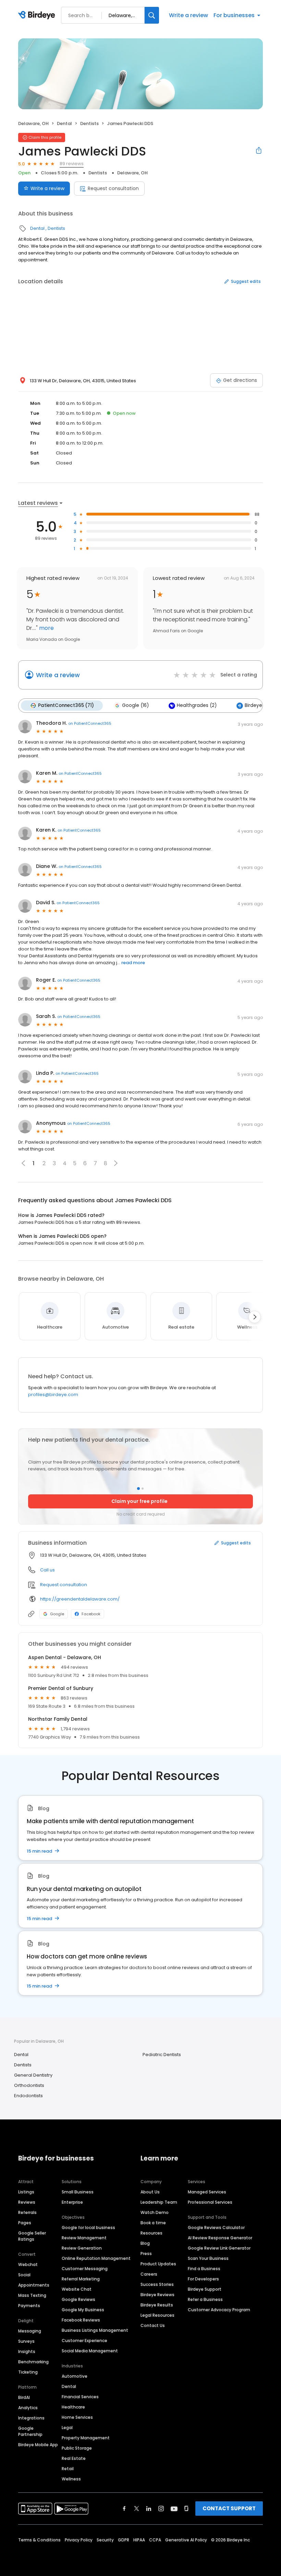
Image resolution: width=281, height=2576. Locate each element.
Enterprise (72, 2202)
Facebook (91, 1614)
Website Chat (77, 2289)
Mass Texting (32, 2295)
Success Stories (157, 2284)
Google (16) (135, 705)
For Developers (203, 2279)
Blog (145, 2243)
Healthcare (73, 2407)
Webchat (28, 2264)
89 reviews (72, 164)
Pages (25, 2223)
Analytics (28, 2408)
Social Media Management (90, 2351)
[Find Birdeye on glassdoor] (186, 2509)
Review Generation (82, 2248)
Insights (27, 2351)
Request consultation (113, 188)
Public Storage (77, 2448)
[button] (116, 1163)
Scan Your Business (208, 2258)
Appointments (34, 2285)
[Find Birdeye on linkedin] (149, 2509)
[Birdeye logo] (38, 15)
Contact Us (153, 2325)
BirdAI (24, 2397)
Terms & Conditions (39, 2540)
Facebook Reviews (81, 2320)
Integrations (31, 2418)
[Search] (152, 15)
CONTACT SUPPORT (229, 2508)
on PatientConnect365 (90, 723)
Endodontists (28, 2096)
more (46, 628)
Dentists (89, 123)
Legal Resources (157, 2315)
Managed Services (207, 2192)
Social (24, 2275)
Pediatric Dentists (162, 2055)
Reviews (27, 2202)
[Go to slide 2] (143, 1489)
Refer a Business (205, 2299)
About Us (150, 2192)
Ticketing (28, 2372)
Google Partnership (30, 2431)
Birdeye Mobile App (38, 2445)
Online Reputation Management (96, 2258)
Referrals (27, 2212)
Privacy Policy (79, 2540)
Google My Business (83, 2310)
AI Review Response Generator (220, 2238)
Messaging (30, 2331)
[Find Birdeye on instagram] (161, 2509)
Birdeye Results (157, 2305)
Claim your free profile (139, 1501)
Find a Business (204, 2269)
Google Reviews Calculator (216, 2227)
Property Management (86, 2438)
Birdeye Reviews (157, 2295)
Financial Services (80, 2397)
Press (146, 2254)
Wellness (71, 2479)
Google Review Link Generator (219, 2248)
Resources (151, 2233)
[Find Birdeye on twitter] (137, 2509)
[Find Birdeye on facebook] (124, 2509)
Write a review (188, 15)
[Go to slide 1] (138, 1489)
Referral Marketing (81, 2279)
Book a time (153, 2223)
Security (105, 2540)
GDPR (124, 2540)
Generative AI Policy (186, 2540)
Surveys (26, 2341)
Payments (29, 2306)
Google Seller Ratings (32, 2236)
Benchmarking (33, 2362)
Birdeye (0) (258, 705)
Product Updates (158, 2264)
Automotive (75, 2376)
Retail (68, 2469)
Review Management (84, 2238)
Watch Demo (155, 2212)
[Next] (255, 1317)
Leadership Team (159, 2202)
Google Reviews (78, 2299)
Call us (47, 1570)
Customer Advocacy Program (219, 2310)
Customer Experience (84, 2341)
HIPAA (139, 2540)
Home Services (77, 2417)
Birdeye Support (205, 2289)
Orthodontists (29, 2085)
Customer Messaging (85, 2269)
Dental (64, 123)
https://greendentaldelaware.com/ (80, 1599)
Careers (149, 2274)
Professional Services (210, 2202)
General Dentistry (33, 2075)
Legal (67, 2428)
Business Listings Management (95, 2330)
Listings (26, 2192)
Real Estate (74, 2458)
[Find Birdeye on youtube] (174, 2509)
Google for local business (88, 2227)
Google (57, 1614)
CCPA (155, 2540)
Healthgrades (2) (197, 705)
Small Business (78, 2192)
